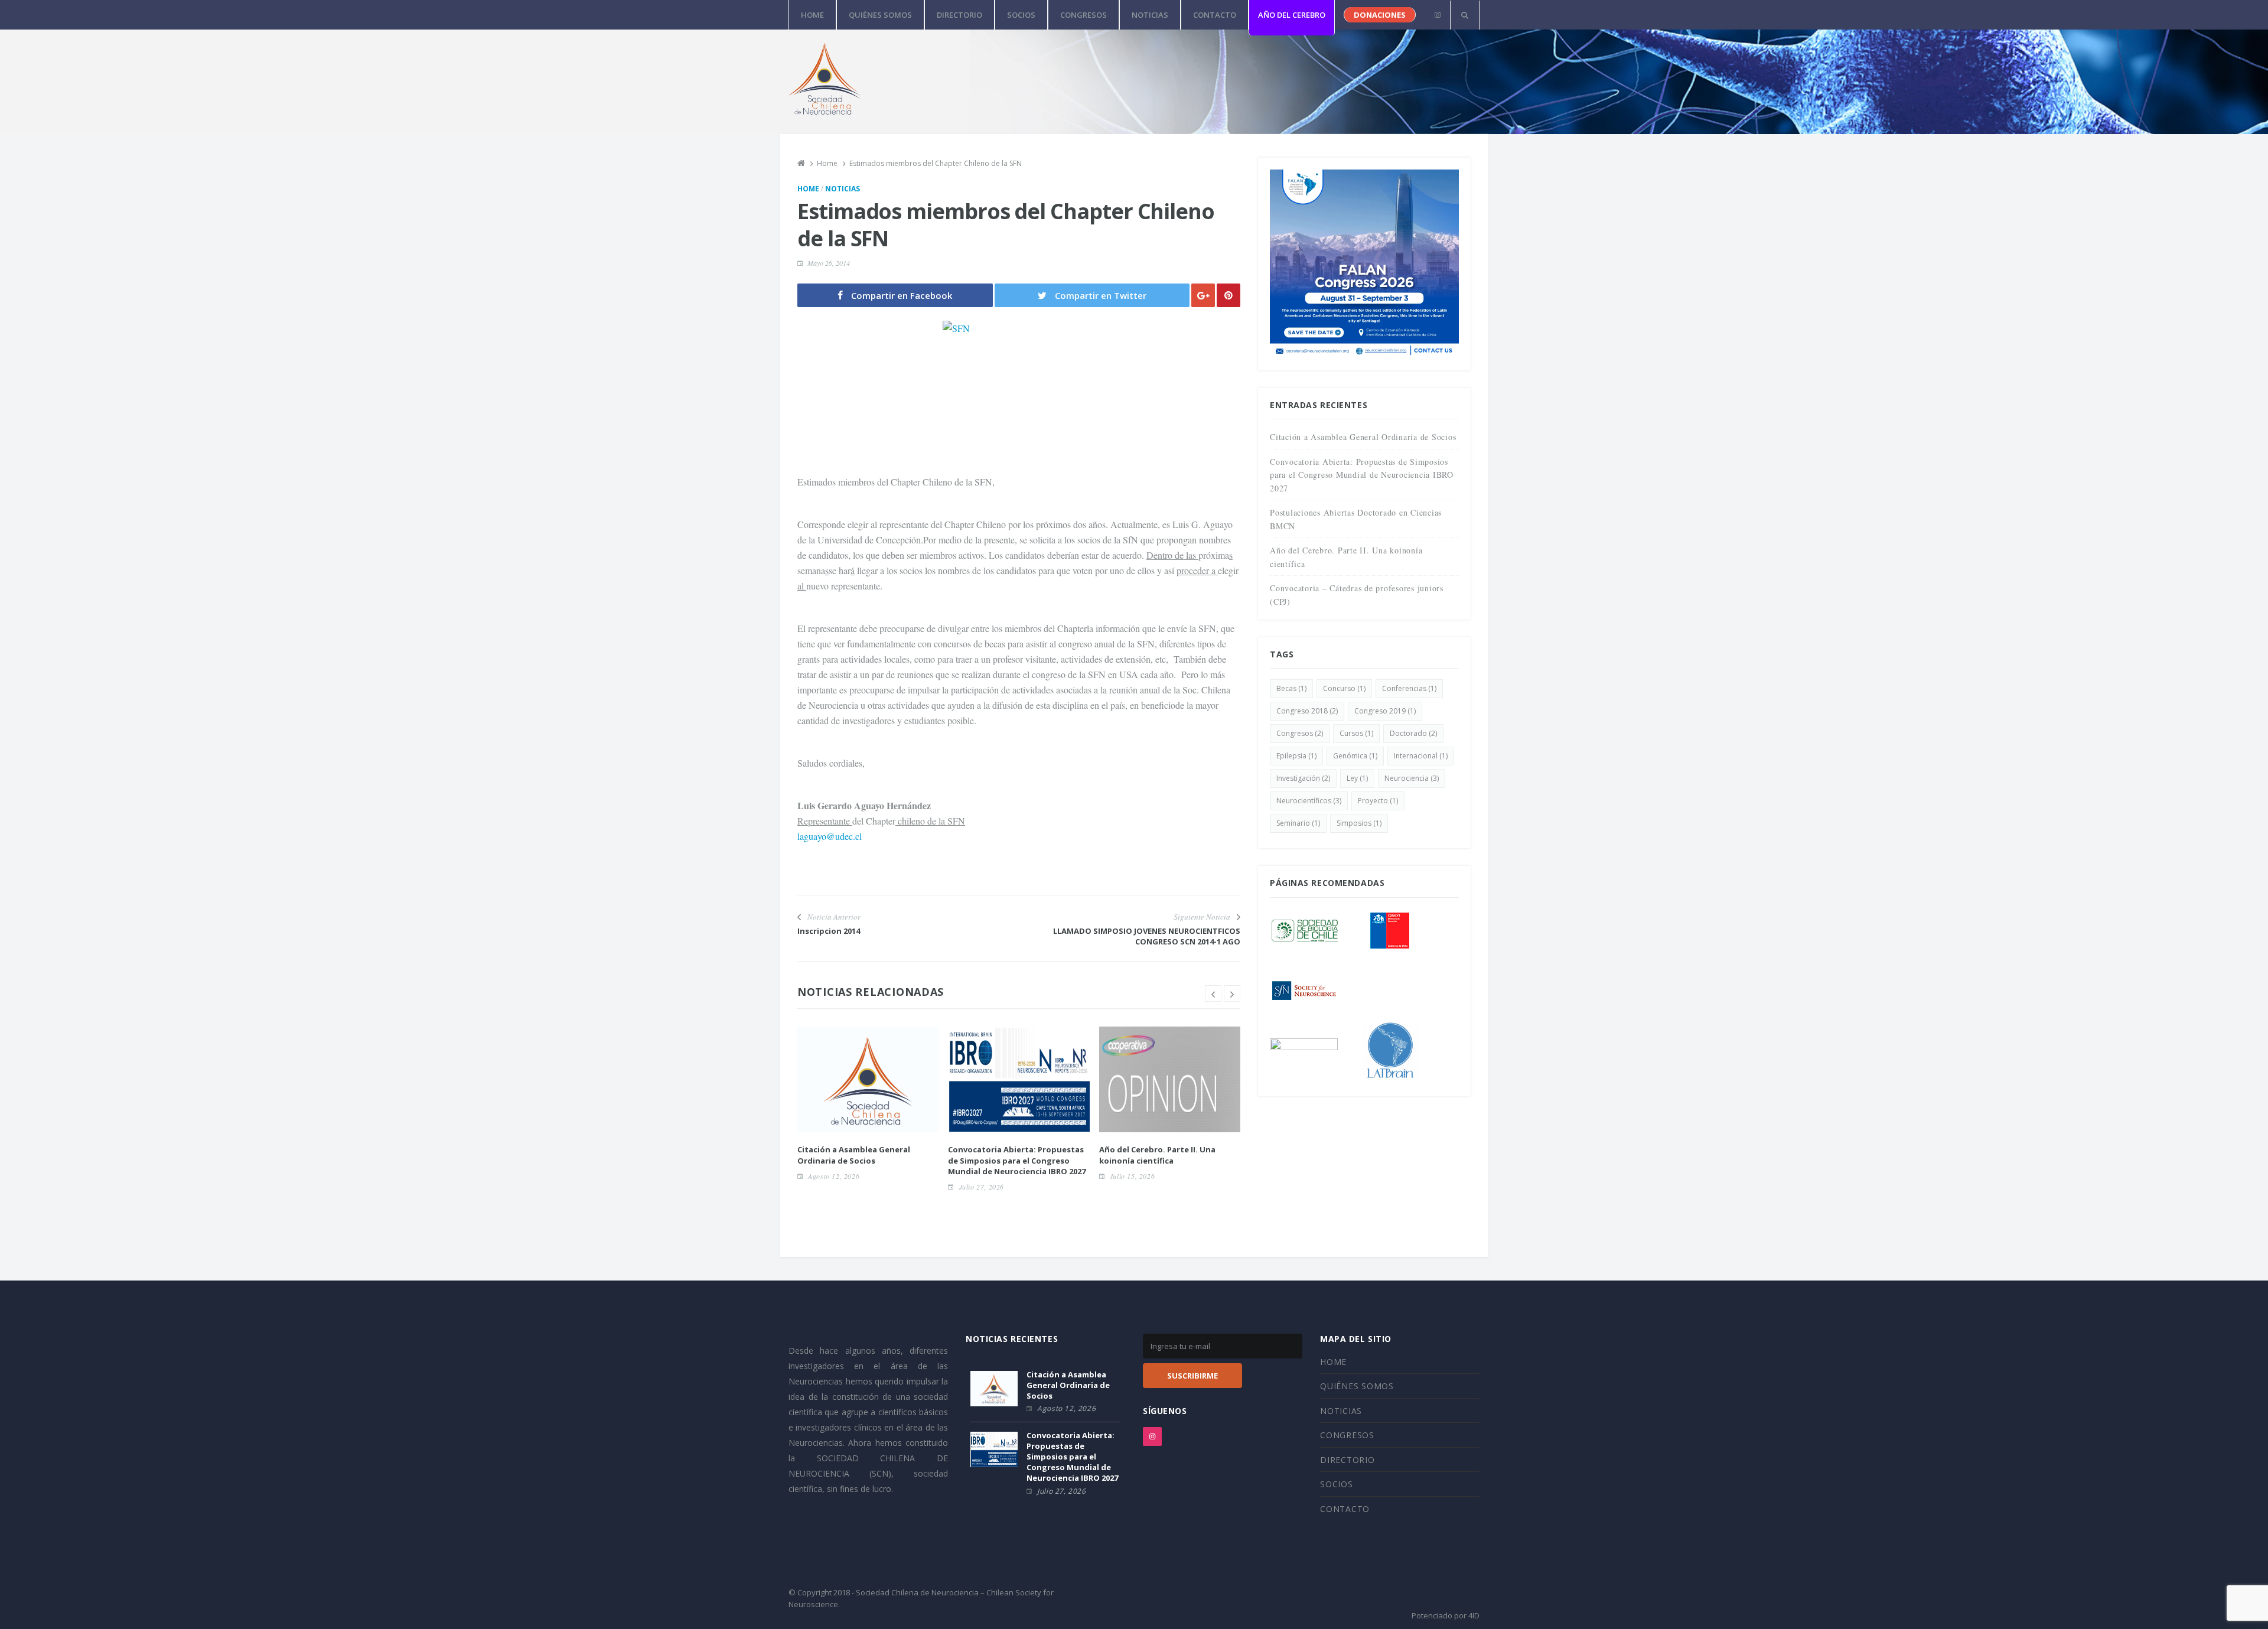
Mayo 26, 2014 (829, 263)
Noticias (843, 189)
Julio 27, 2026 (982, 1187)
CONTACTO (1215, 15)
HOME (812, 15)
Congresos (1300, 733)
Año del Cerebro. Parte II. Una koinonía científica (1157, 1155)
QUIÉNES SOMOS (880, 15)
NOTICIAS (1150, 15)
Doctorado (1413, 733)
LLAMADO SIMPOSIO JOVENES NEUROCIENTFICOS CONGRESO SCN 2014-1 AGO (1147, 936)
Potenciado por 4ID (1446, 1615)
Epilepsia (1296, 756)
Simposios (1359, 823)
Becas (1291, 688)
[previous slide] (1213, 993)
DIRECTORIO (959, 15)
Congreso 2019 (1385, 711)
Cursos (1356, 733)
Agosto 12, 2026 (834, 1176)
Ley (1357, 778)
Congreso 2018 (1307, 711)
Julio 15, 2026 (1132, 1176)
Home (808, 189)
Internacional (1421, 756)
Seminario (1298, 823)
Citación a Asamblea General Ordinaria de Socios (854, 1155)
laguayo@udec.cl (830, 836)
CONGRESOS (1084, 15)
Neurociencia (1412, 778)
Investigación (1303, 778)
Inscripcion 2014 (829, 931)
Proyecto (1378, 801)
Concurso (1344, 688)
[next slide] (1232, 993)
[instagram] (1437, 15)
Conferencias (1409, 688)
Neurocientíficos (1309, 801)
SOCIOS (1021, 15)
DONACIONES (1380, 15)
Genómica (1355, 756)
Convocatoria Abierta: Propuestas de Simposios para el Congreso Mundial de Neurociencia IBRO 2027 (1017, 1160)
